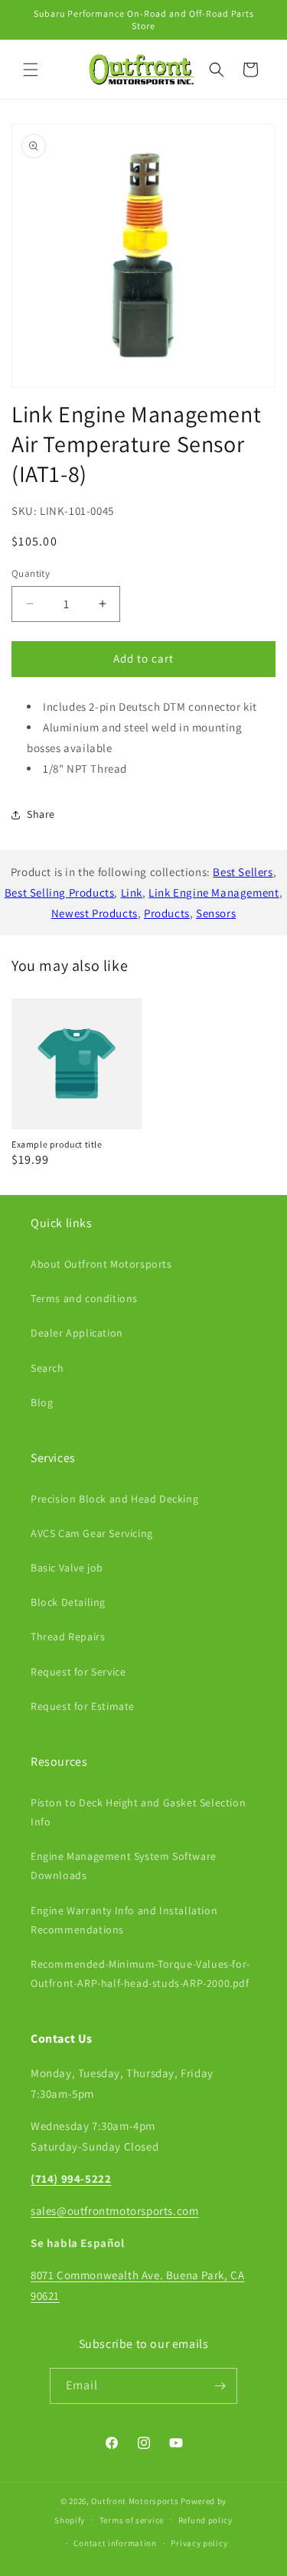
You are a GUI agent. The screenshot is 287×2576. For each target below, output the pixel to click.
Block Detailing (68, 1602)
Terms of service (132, 2520)
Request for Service (78, 1672)
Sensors (216, 913)
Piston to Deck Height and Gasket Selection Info (138, 1812)
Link (132, 892)
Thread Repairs (68, 1636)
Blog (42, 1402)
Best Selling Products (60, 892)
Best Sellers (243, 872)
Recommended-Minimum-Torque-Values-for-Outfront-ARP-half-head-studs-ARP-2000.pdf (140, 1974)
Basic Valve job (67, 1568)
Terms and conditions (84, 1298)
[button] (31, 70)
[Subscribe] (220, 2386)
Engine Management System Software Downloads (124, 1866)
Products (167, 913)
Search (47, 1368)
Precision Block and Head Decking (114, 1499)
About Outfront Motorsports (101, 1264)
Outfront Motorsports (135, 2501)
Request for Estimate (83, 1706)
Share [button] (41, 814)
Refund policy (205, 2520)
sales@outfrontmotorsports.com (114, 2211)
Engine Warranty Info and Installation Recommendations (124, 1920)
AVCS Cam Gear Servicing (92, 1533)
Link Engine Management (214, 892)
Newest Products (95, 913)
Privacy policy (199, 2543)
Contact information (115, 2543)
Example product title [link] (57, 1144)
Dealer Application (77, 1333)
